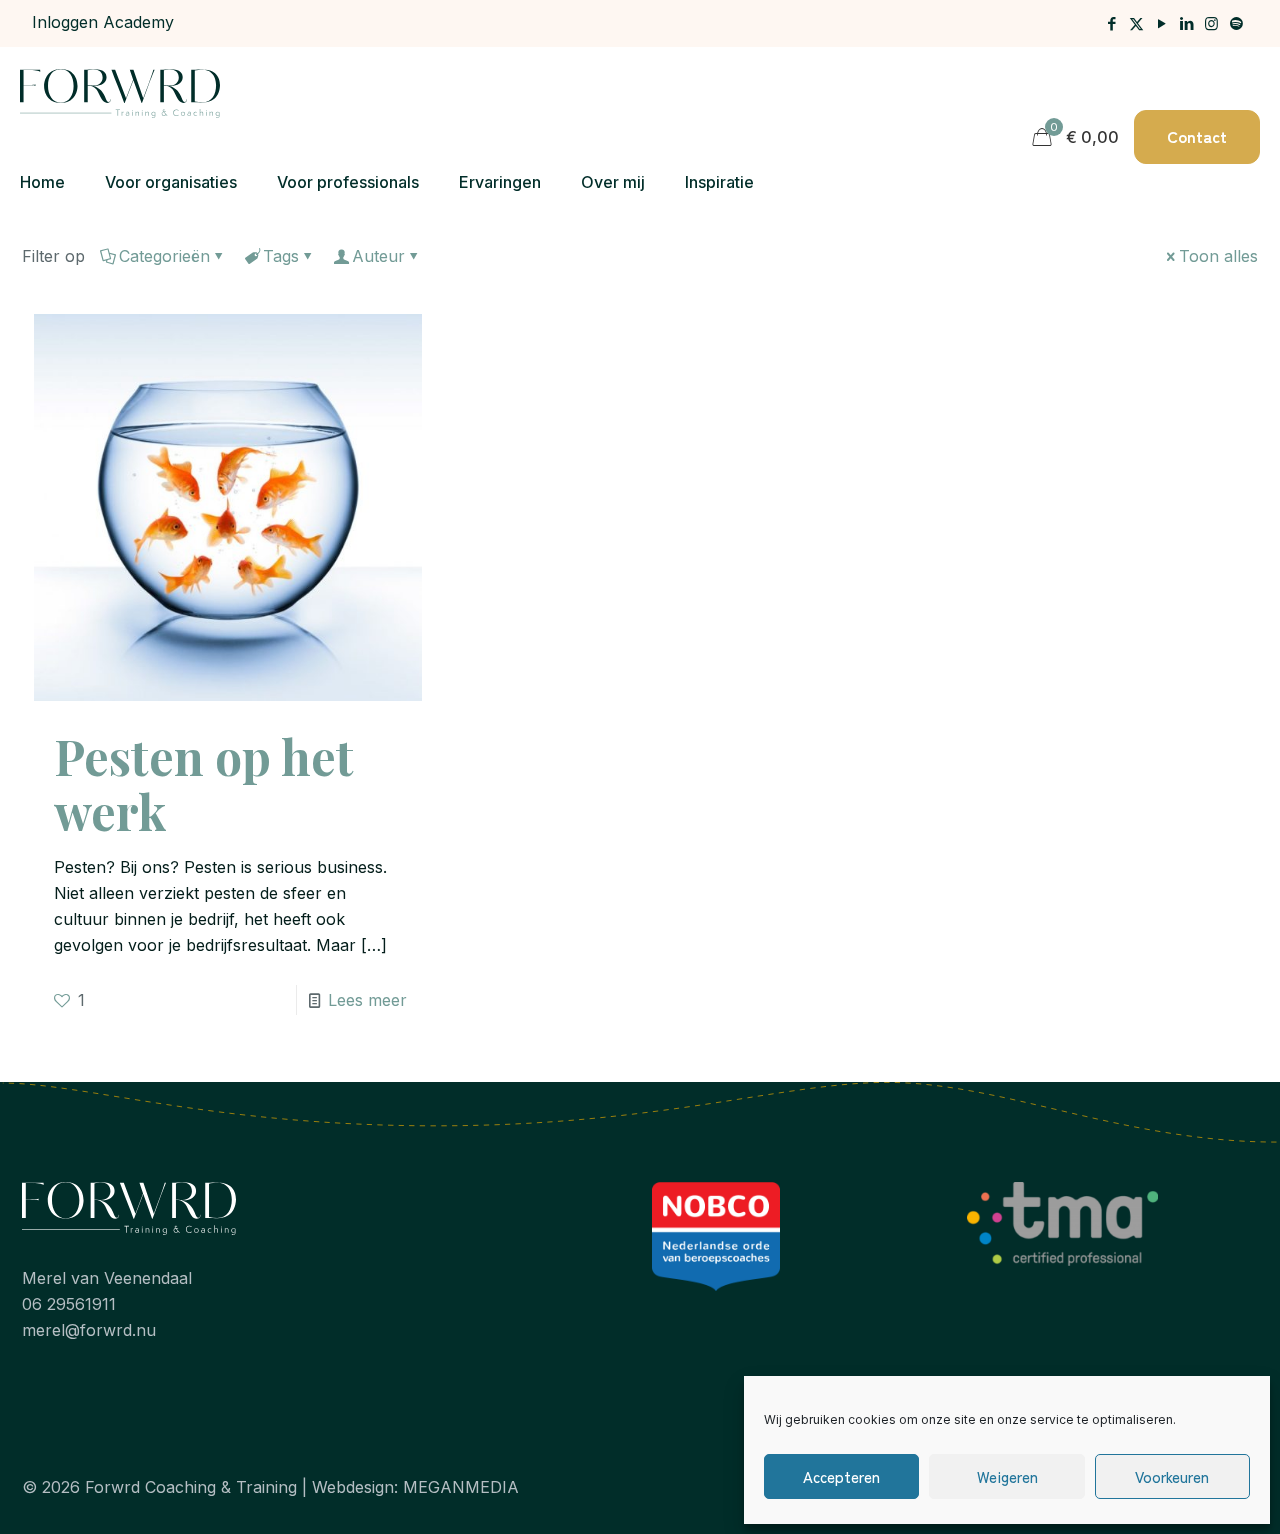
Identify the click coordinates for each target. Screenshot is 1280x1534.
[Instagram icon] (1211, 23)
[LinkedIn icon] (1186, 23)
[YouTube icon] (1161, 23)
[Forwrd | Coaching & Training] (120, 92)
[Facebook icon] (1111, 23)
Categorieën (164, 256)
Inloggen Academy (103, 22)
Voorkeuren (1172, 1476)
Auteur (378, 256)
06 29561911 (69, 1304)
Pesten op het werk (204, 783)
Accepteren (841, 1476)
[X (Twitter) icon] (1136, 23)
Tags (281, 256)
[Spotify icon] (1236, 23)
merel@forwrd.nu (89, 1330)
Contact (1197, 136)
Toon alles (1218, 256)
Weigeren (1007, 1476)
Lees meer (367, 1000)
